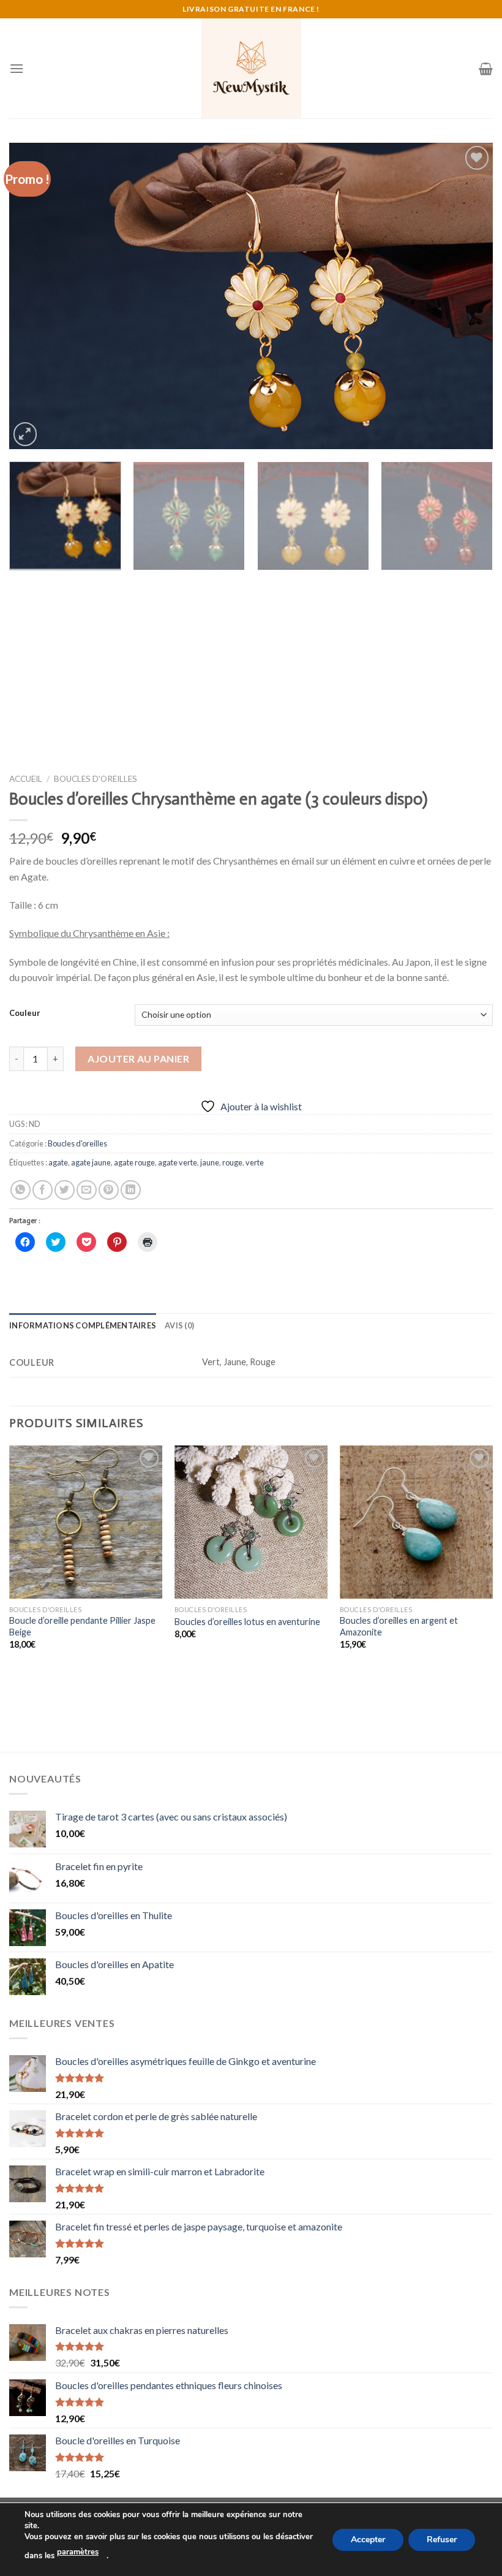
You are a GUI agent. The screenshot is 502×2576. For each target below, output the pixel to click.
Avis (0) (179, 1325)
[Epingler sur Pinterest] (109, 1190)
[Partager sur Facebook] (43, 1190)
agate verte (178, 1162)
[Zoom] (25, 434)
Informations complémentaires (83, 1325)
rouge (232, 1162)
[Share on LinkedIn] (131, 1190)
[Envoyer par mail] (87, 1190)
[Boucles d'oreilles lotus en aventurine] (251, 1522)
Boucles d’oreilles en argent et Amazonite (399, 1626)
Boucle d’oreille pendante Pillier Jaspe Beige (82, 1626)
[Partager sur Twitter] (65, 1190)
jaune (210, 1162)
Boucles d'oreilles (96, 779)
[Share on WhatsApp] (21, 1190)
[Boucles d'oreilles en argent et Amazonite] (416, 1522)
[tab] (83, 1325)
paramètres (78, 2552)
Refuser (442, 2539)
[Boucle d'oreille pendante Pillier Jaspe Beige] (86, 1522)
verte (255, 1162)
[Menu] (17, 68)
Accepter (368, 2539)
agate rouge (134, 1162)
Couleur (25, 1013)
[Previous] (34, 296)
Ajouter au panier (138, 1059)
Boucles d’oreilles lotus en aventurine (247, 1622)
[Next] (468, 296)
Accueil (26, 779)
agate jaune (91, 1162)
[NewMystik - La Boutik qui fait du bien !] (251, 68)
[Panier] (486, 69)
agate (58, 1162)
